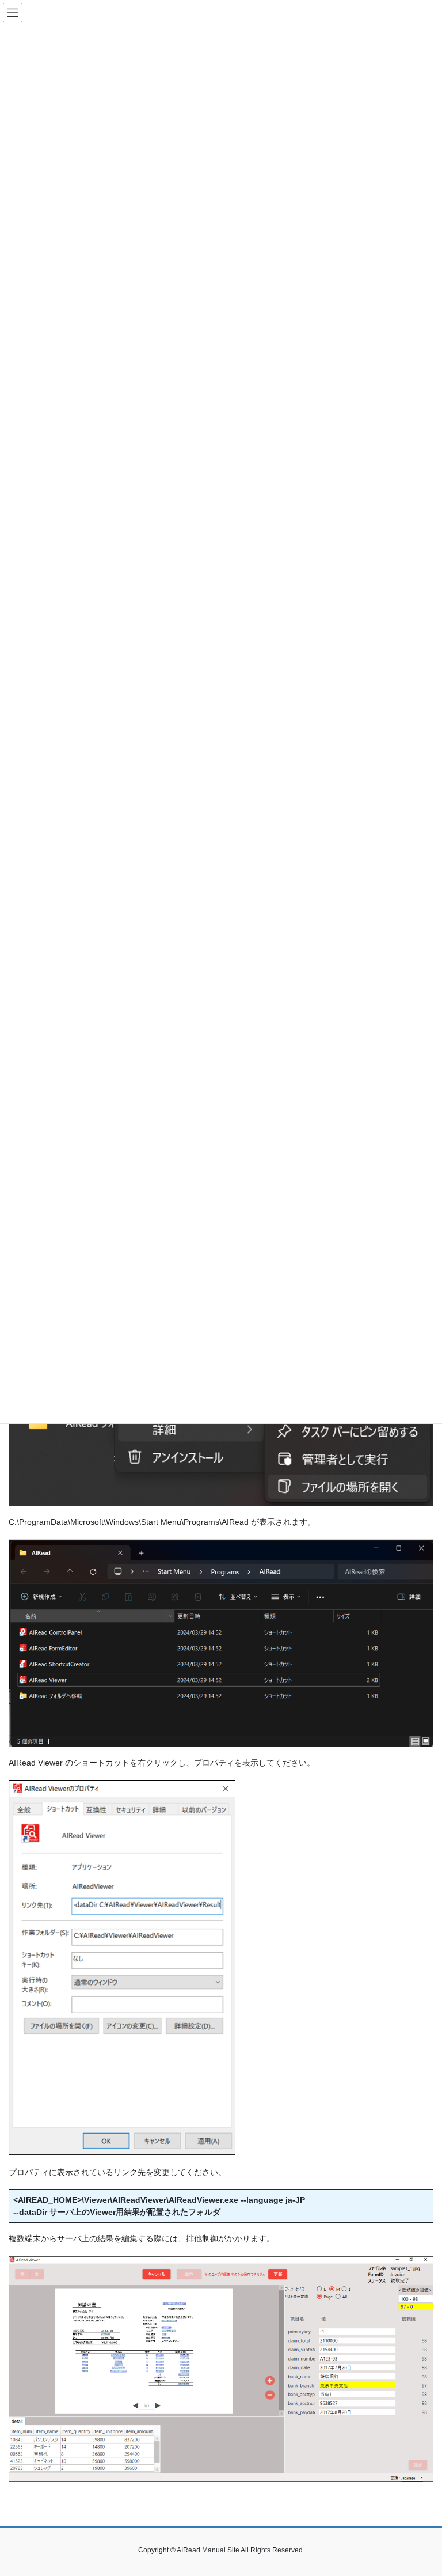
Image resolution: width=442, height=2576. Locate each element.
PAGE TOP (421, 2488)
